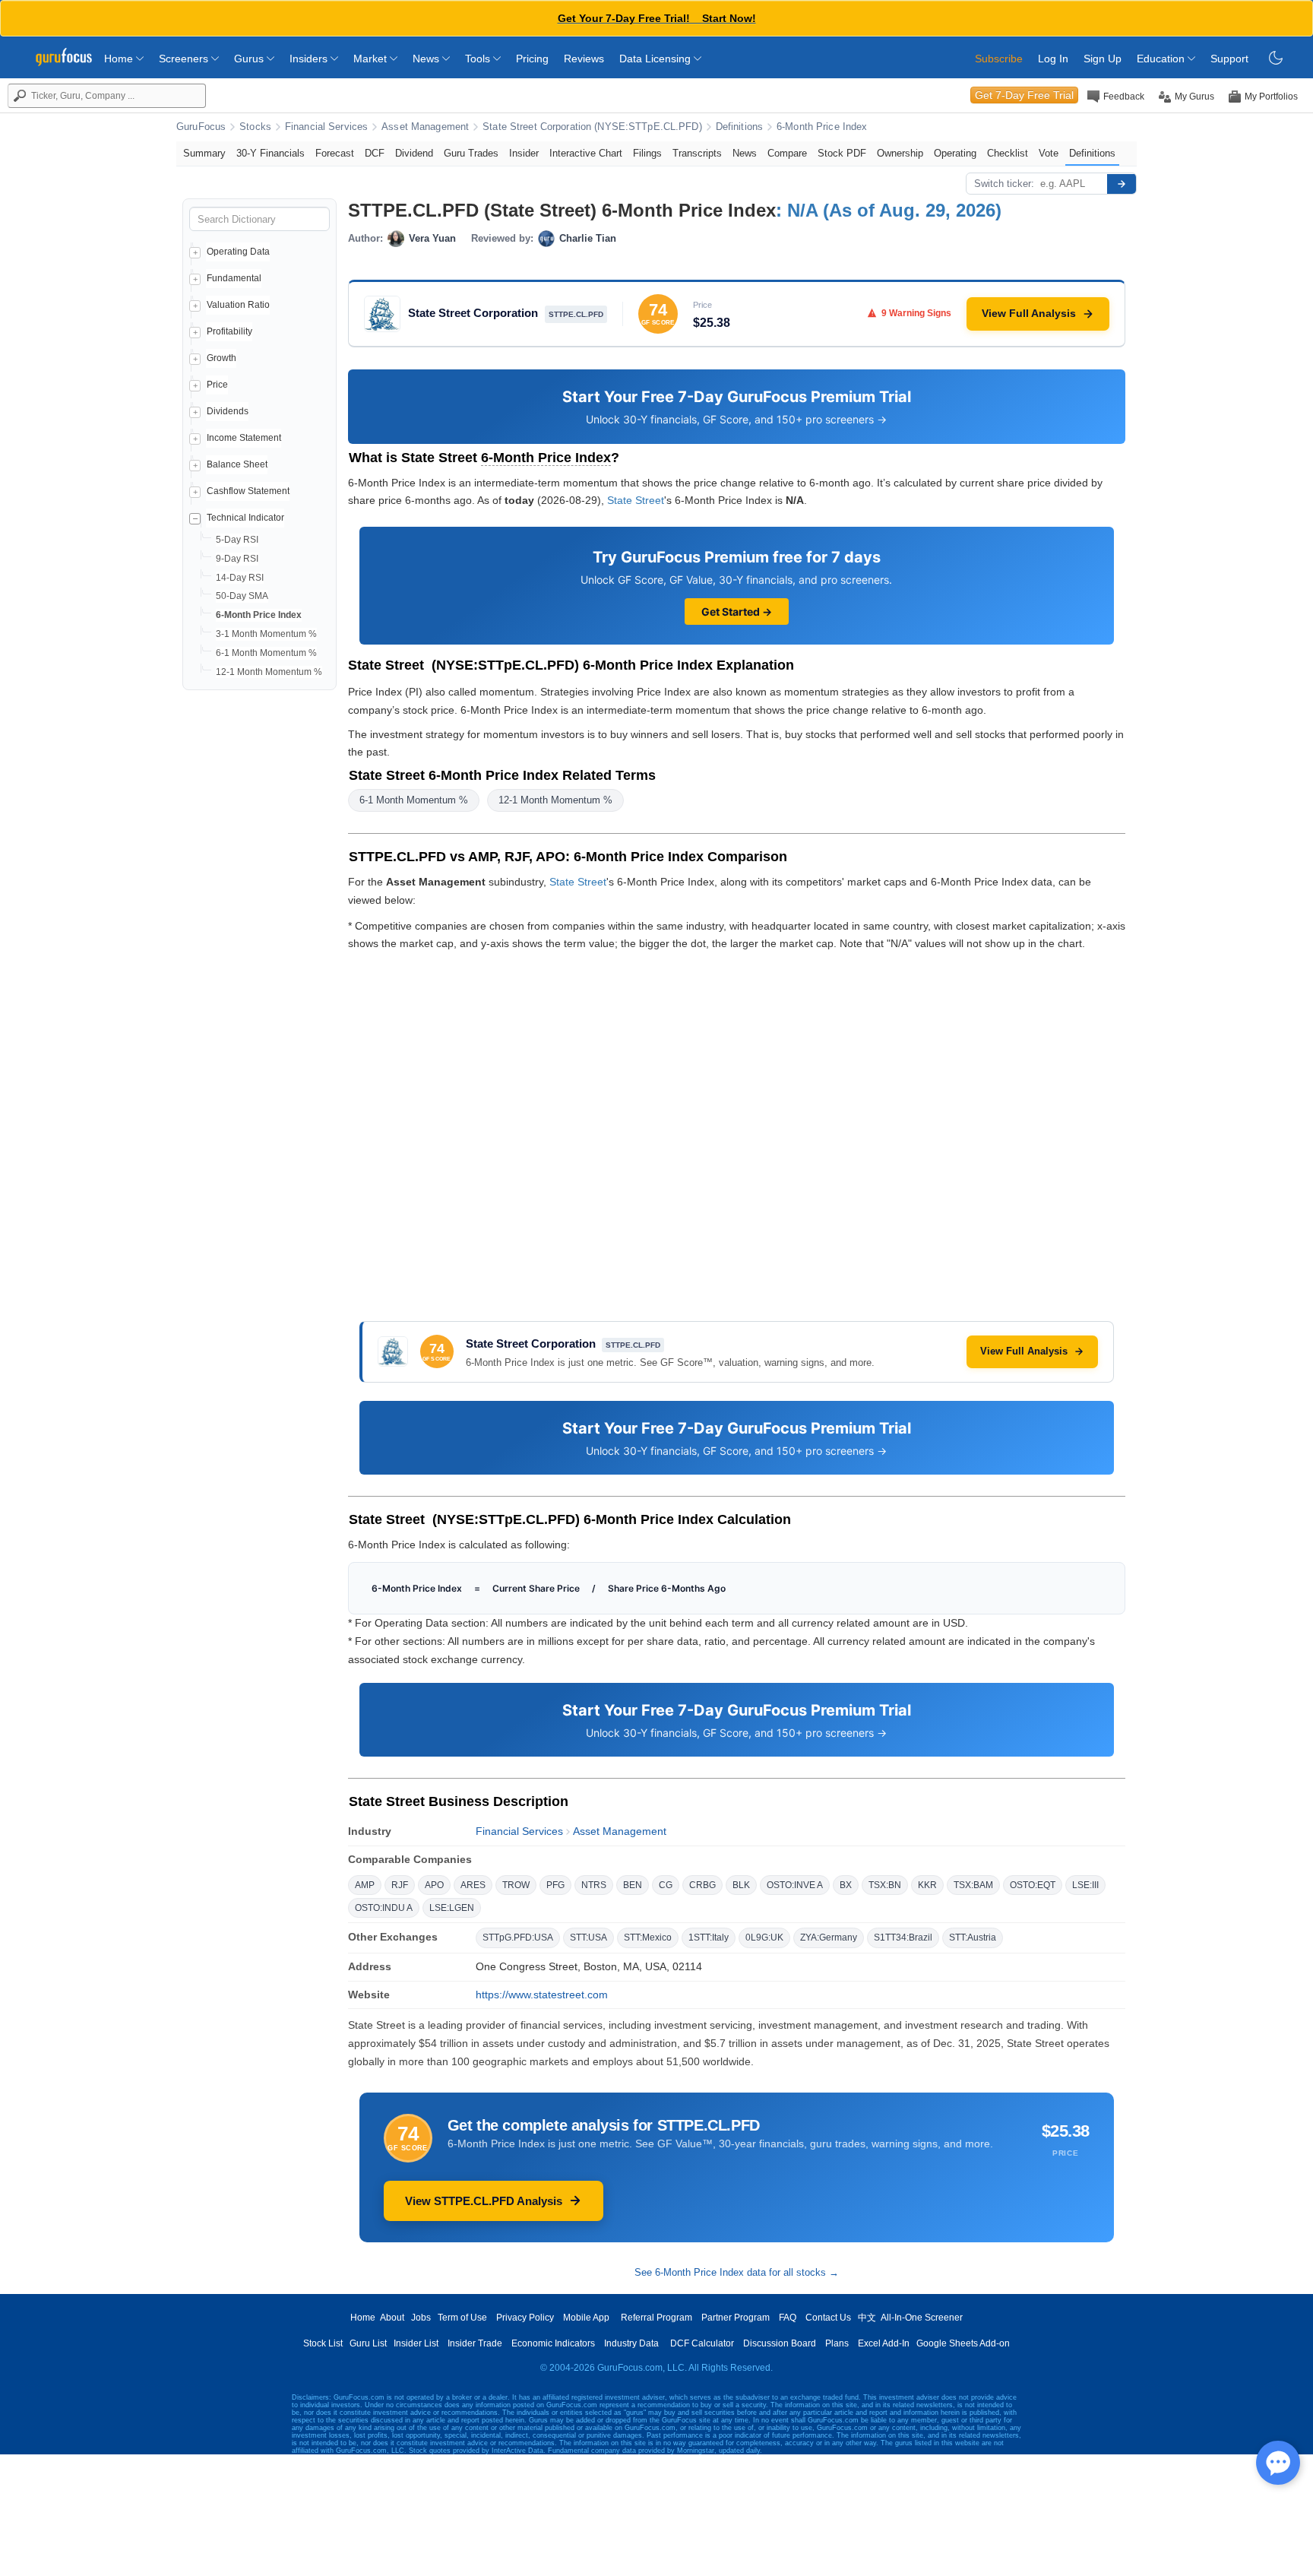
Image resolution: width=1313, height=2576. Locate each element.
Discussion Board (780, 2343)
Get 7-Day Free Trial (1024, 95)
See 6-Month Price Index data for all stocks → (737, 2272)
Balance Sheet (237, 464)
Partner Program (736, 2318)
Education (1162, 59)
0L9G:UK (764, 1938)
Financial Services (326, 127)
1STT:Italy (709, 1938)
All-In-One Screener (922, 2318)
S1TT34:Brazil (903, 1938)
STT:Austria (973, 1938)
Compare (787, 153)
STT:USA (588, 1938)
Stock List (323, 2343)
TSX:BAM (973, 1885)
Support (1229, 59)
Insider (524, 153)
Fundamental (234, 278)
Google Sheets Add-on (963, 2343)
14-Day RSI (240, 578)
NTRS (594, 1885)
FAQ (788, 2318)
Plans (837, 2343)
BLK (741, 1885)
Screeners (185, 59)
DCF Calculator (702, 2343)
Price (217, 385)
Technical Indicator (245, 518)
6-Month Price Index (822, 127)
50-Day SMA (242, 596)
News (427, 59)
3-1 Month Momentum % (266, 634)
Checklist (1008, 153)
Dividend (414, 153)
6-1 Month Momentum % (266, 653)
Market (372, 59)
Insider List (416, 2343)
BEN (633, 1885)
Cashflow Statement (248, 491)
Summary (204, 153)
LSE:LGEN (452, 1908)
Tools (479, 59)
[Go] (1122, 184)
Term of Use (462, 2318)
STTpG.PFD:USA (518, 1938)
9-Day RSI (237, 559)
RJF (400, 1885)
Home (120, 59)
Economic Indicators (553, 2343)
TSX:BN (885, 1885)
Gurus (250, 59)
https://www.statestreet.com (542, 1995)
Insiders (310, 59)
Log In (1053, 59)
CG (666, 1885)
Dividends (228, 411)
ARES (473, 1885)
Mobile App (586, 2318)
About (392, 2318)
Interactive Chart (586, 153)
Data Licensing (656, 59)
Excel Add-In (884, 2343)
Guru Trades (471, 153)
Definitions (739, 127)
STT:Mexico (648, 1938)
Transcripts (697, 153)
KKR (927, 1885)
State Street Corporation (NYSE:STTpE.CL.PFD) (592, 127)
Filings (647, 153)
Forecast (335, 153)
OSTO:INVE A (795, 1885)
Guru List (368, 2343)
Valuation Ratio (238, 305)
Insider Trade (475, 2343)
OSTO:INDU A (384, 1908)
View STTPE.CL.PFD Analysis (484, 2201)
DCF (375, 153)
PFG (555, 1885)
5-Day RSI (237, 540)
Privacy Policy (525, 2318)
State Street (636, 500)
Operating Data (238, 252)
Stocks (255, 127)
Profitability (229, 331)
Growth (221, 358)
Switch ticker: (1004, 184)
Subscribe (999, 59)
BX (846, 1885)
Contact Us (828, 2318)
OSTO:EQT (1033, 1885)
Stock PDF (842, 153)
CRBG (702, 1885)
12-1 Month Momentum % (269, 672)
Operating (955, 153)
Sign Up (1103, 59)
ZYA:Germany (829, 1938)
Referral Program (656, 2318)
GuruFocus (201, 127)
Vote (1049, 153)
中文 (867, 2318)
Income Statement (244, 438)
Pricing (532, 59)
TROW (516, 1885)
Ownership (900, 153)
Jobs (421, 2318)
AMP (365, 1885)
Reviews (584, 59)
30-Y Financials (271, 153)
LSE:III (1085, 1885)
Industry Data (631, 2343)
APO (434, 1885)
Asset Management (425, 127)
